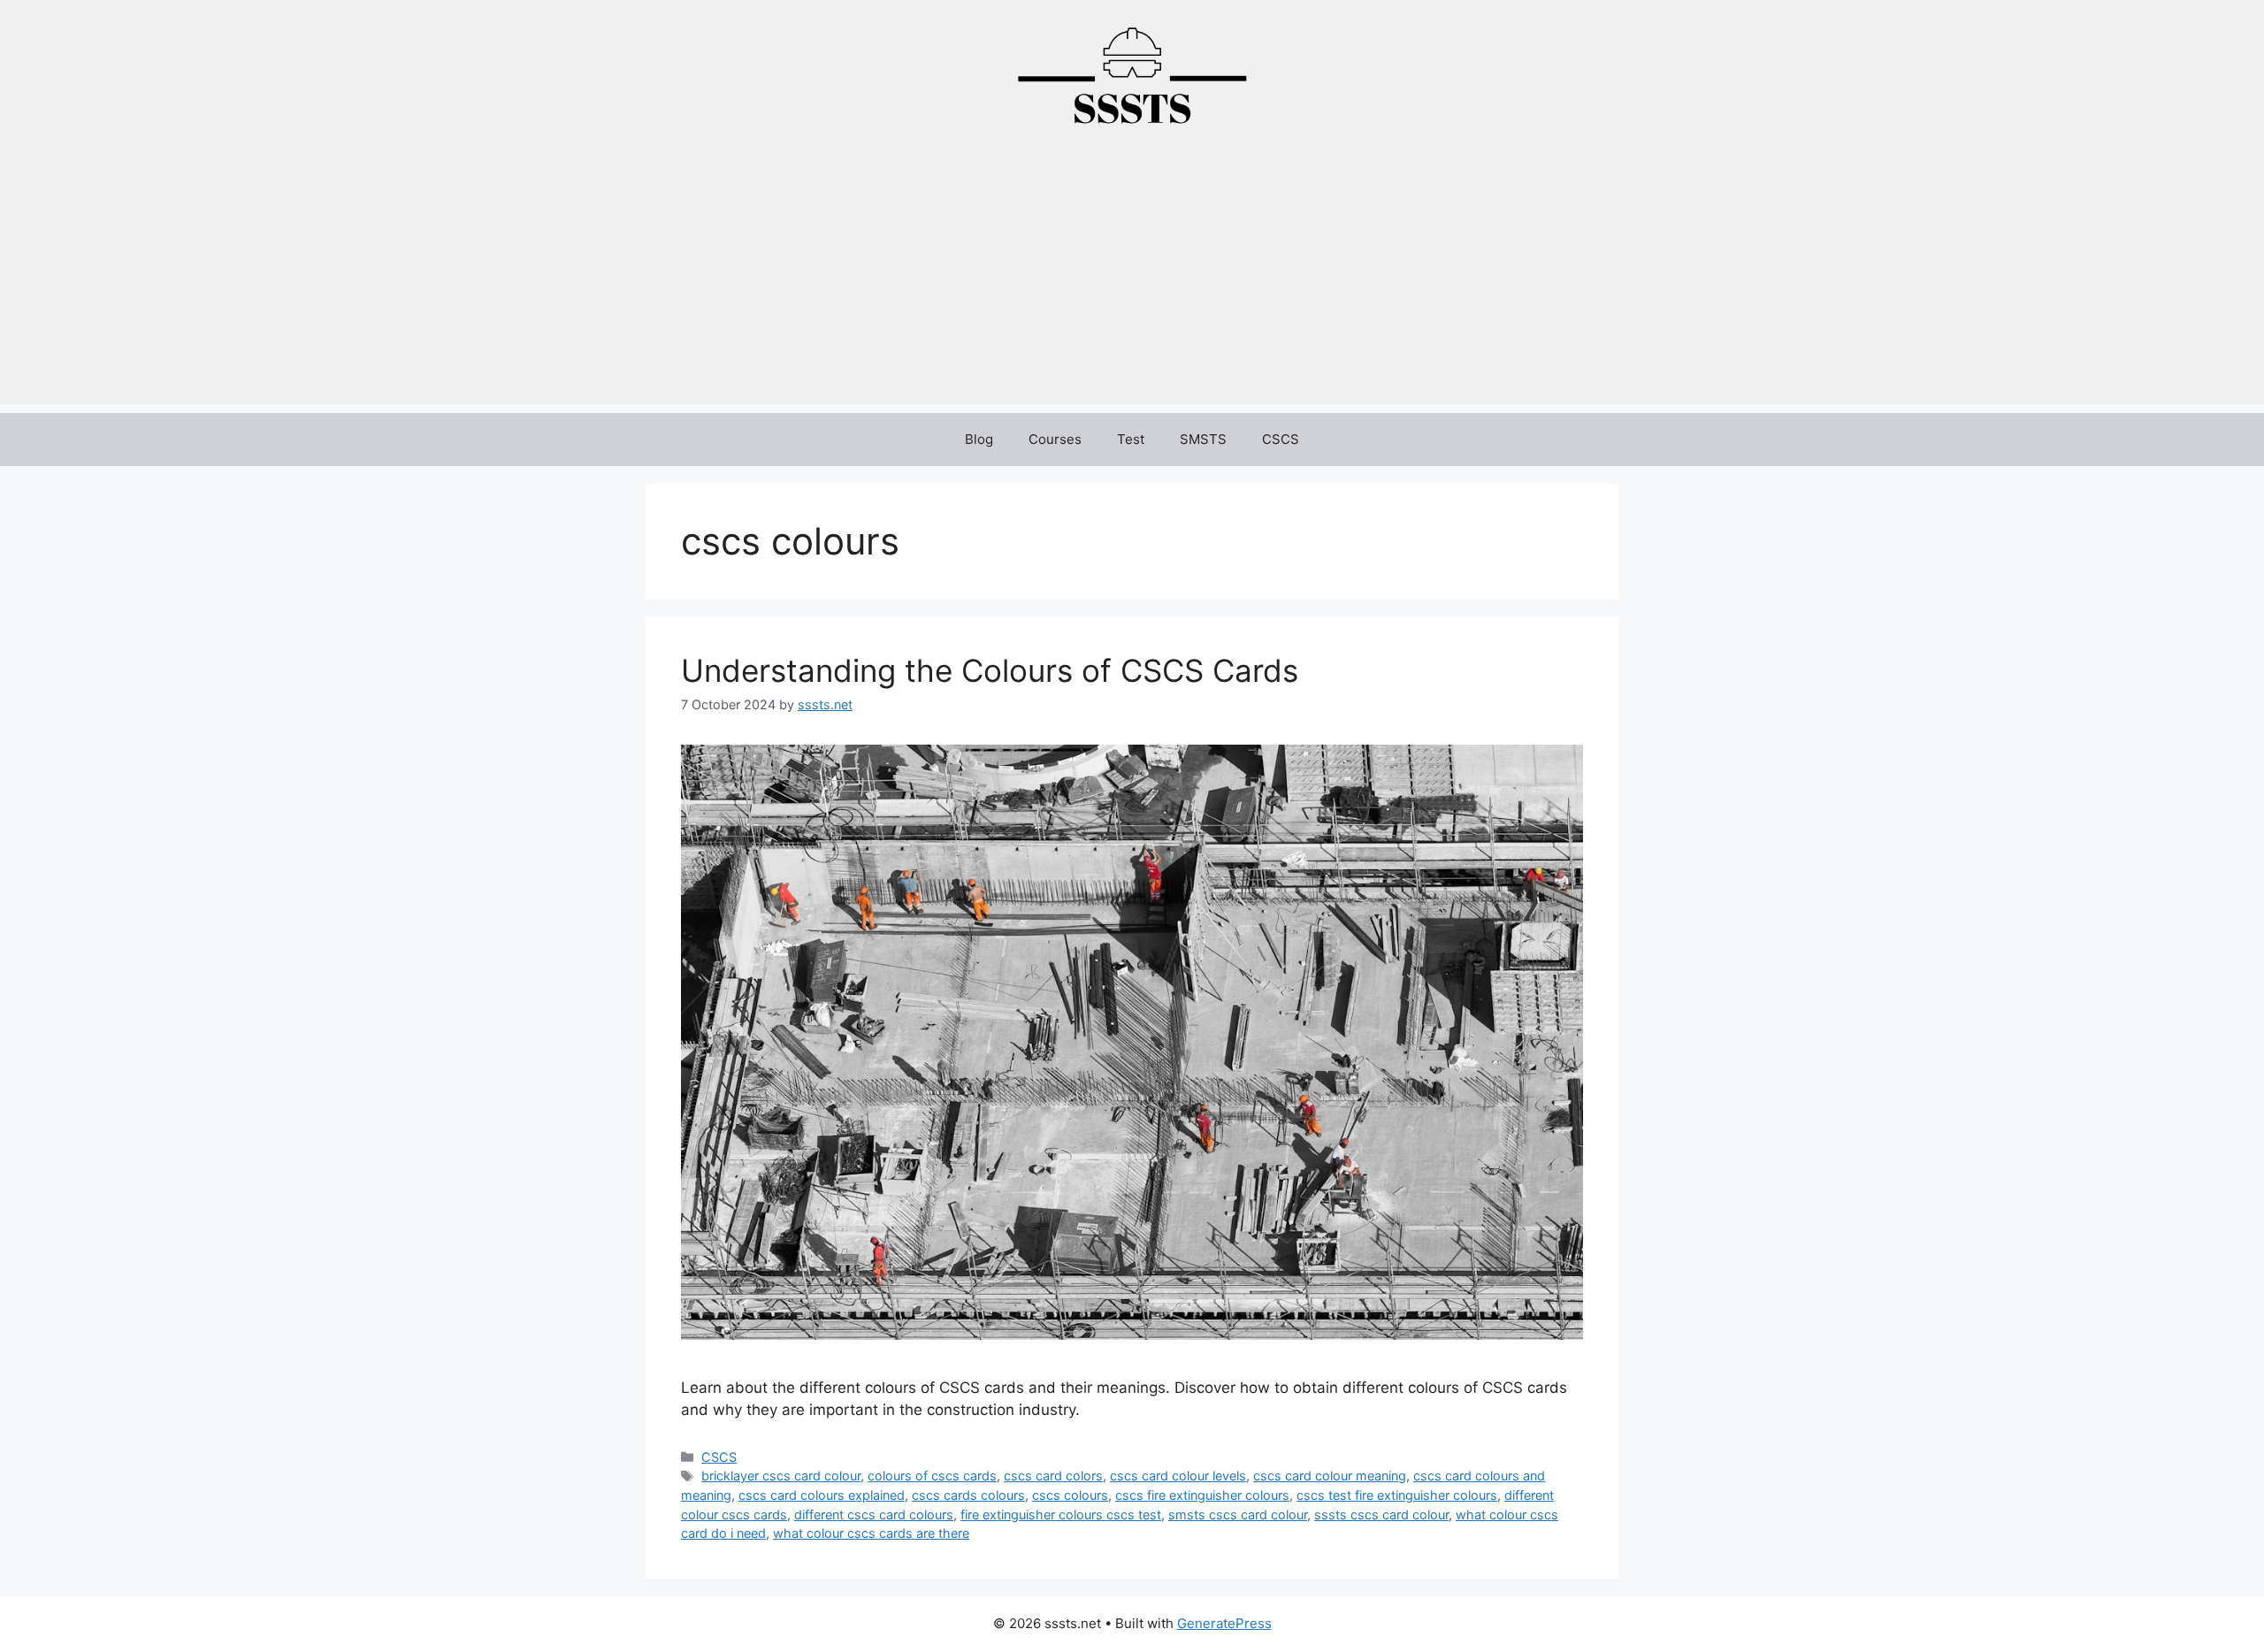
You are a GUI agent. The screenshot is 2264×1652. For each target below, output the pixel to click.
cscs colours (1070, 1495)
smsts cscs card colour (1238, 1514)
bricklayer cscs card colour (781, 1476)
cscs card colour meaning (1330, 1476)
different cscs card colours (874, 1514)
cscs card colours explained (822, 1495)
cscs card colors (1053, 1476)
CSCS (1281, 439)
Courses (1055, 439)
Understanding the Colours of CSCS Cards (990, 670)
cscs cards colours (968, 1495)
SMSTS (1203, 439)
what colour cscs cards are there (871, 1533)
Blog (979, 439)
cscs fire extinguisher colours (1202, 1495)
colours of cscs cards (932, 1476)
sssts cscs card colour (1381, 1514)
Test (1131, 439)
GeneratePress (1224, 1623)
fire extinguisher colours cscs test (1061, 1514)
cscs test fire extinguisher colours (1397, 1495)
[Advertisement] (1132, 280)
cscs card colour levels (1178, 1476)
